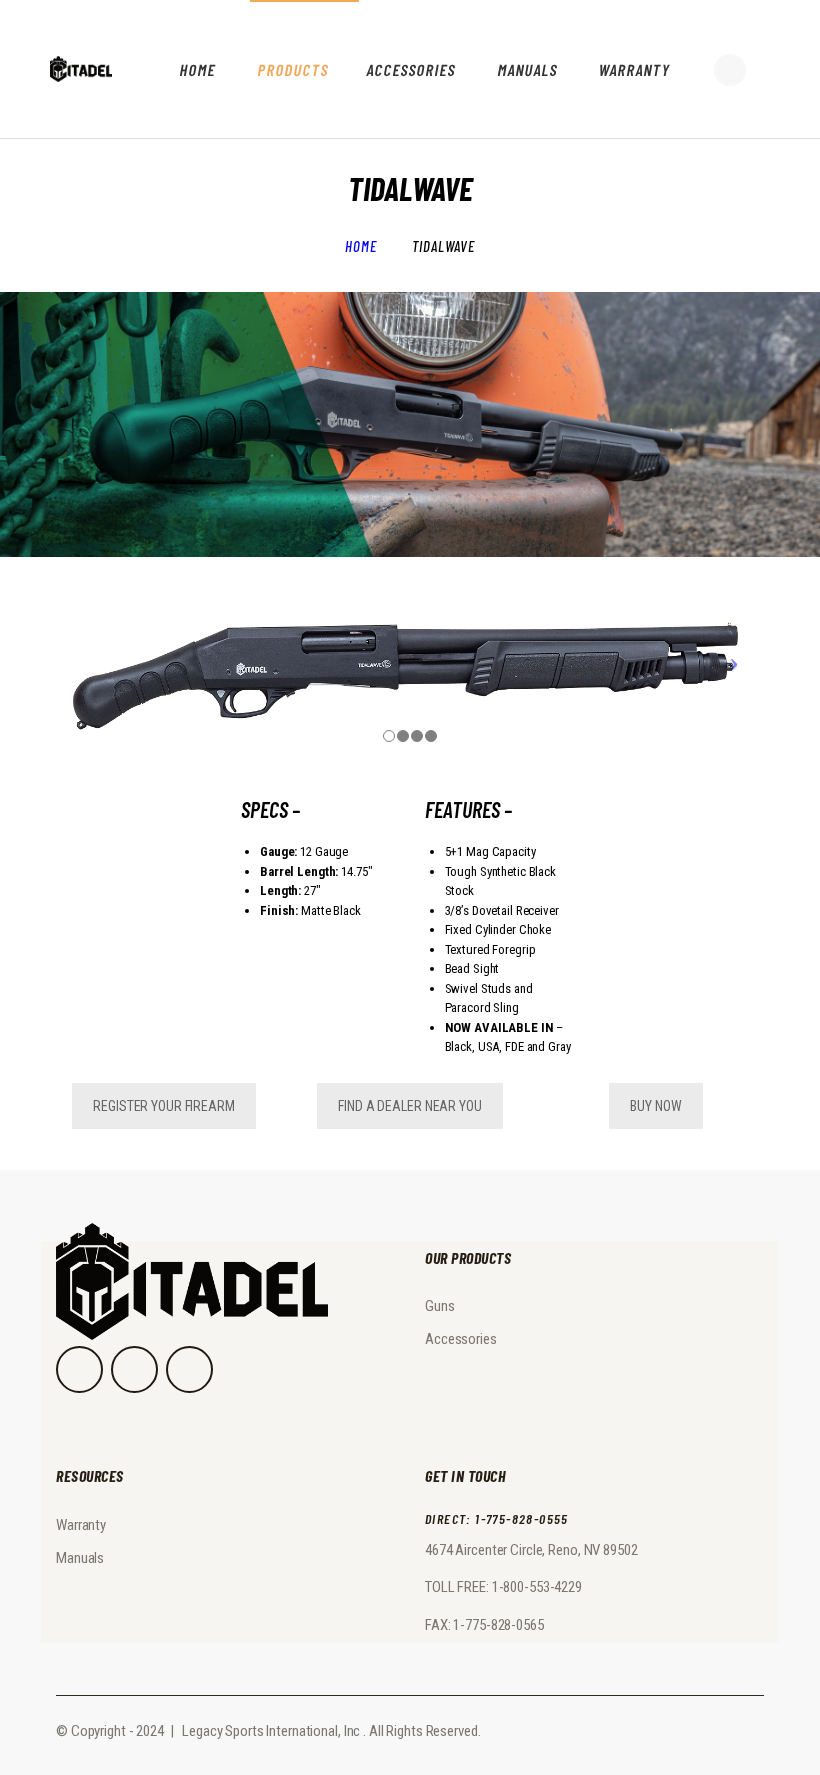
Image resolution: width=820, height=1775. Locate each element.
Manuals (80, 1558)
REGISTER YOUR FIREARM (163, 1106)
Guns (440, 1306)
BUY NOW (655, 1106)
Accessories (461, 1339)
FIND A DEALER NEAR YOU (409, 1106)
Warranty (81, 1525)
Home (361, 246)
